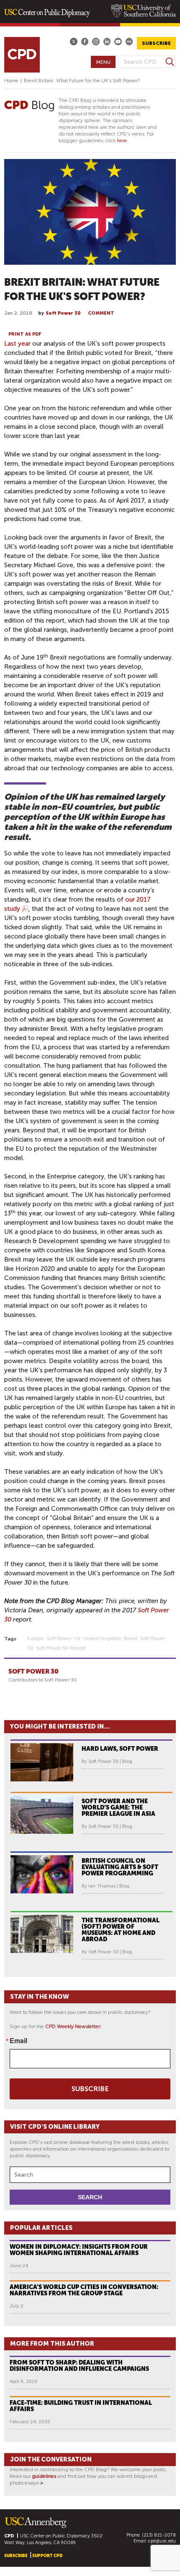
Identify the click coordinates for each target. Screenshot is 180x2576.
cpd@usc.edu (162, 2541)
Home (11, 81)
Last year (17, 344)
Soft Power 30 (63, 313)
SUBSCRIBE (156, 43)
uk (77, 1638)
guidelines (44, 2476)
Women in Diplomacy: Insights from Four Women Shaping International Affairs (79, 2250)
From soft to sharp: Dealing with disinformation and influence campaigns (79, 2366)
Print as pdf (25, 334)
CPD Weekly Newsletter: (73, 2026)
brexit (131, 1638)
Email (18, 2041)
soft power (59, 1638)
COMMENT (101, 313)
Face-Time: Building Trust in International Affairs (81, 2406)
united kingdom (102, 1638)
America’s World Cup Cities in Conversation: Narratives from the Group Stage (84, 2290)
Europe (36, 1638)
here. (123, 141)
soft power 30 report (61, 1648)
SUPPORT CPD (47, 2556)
